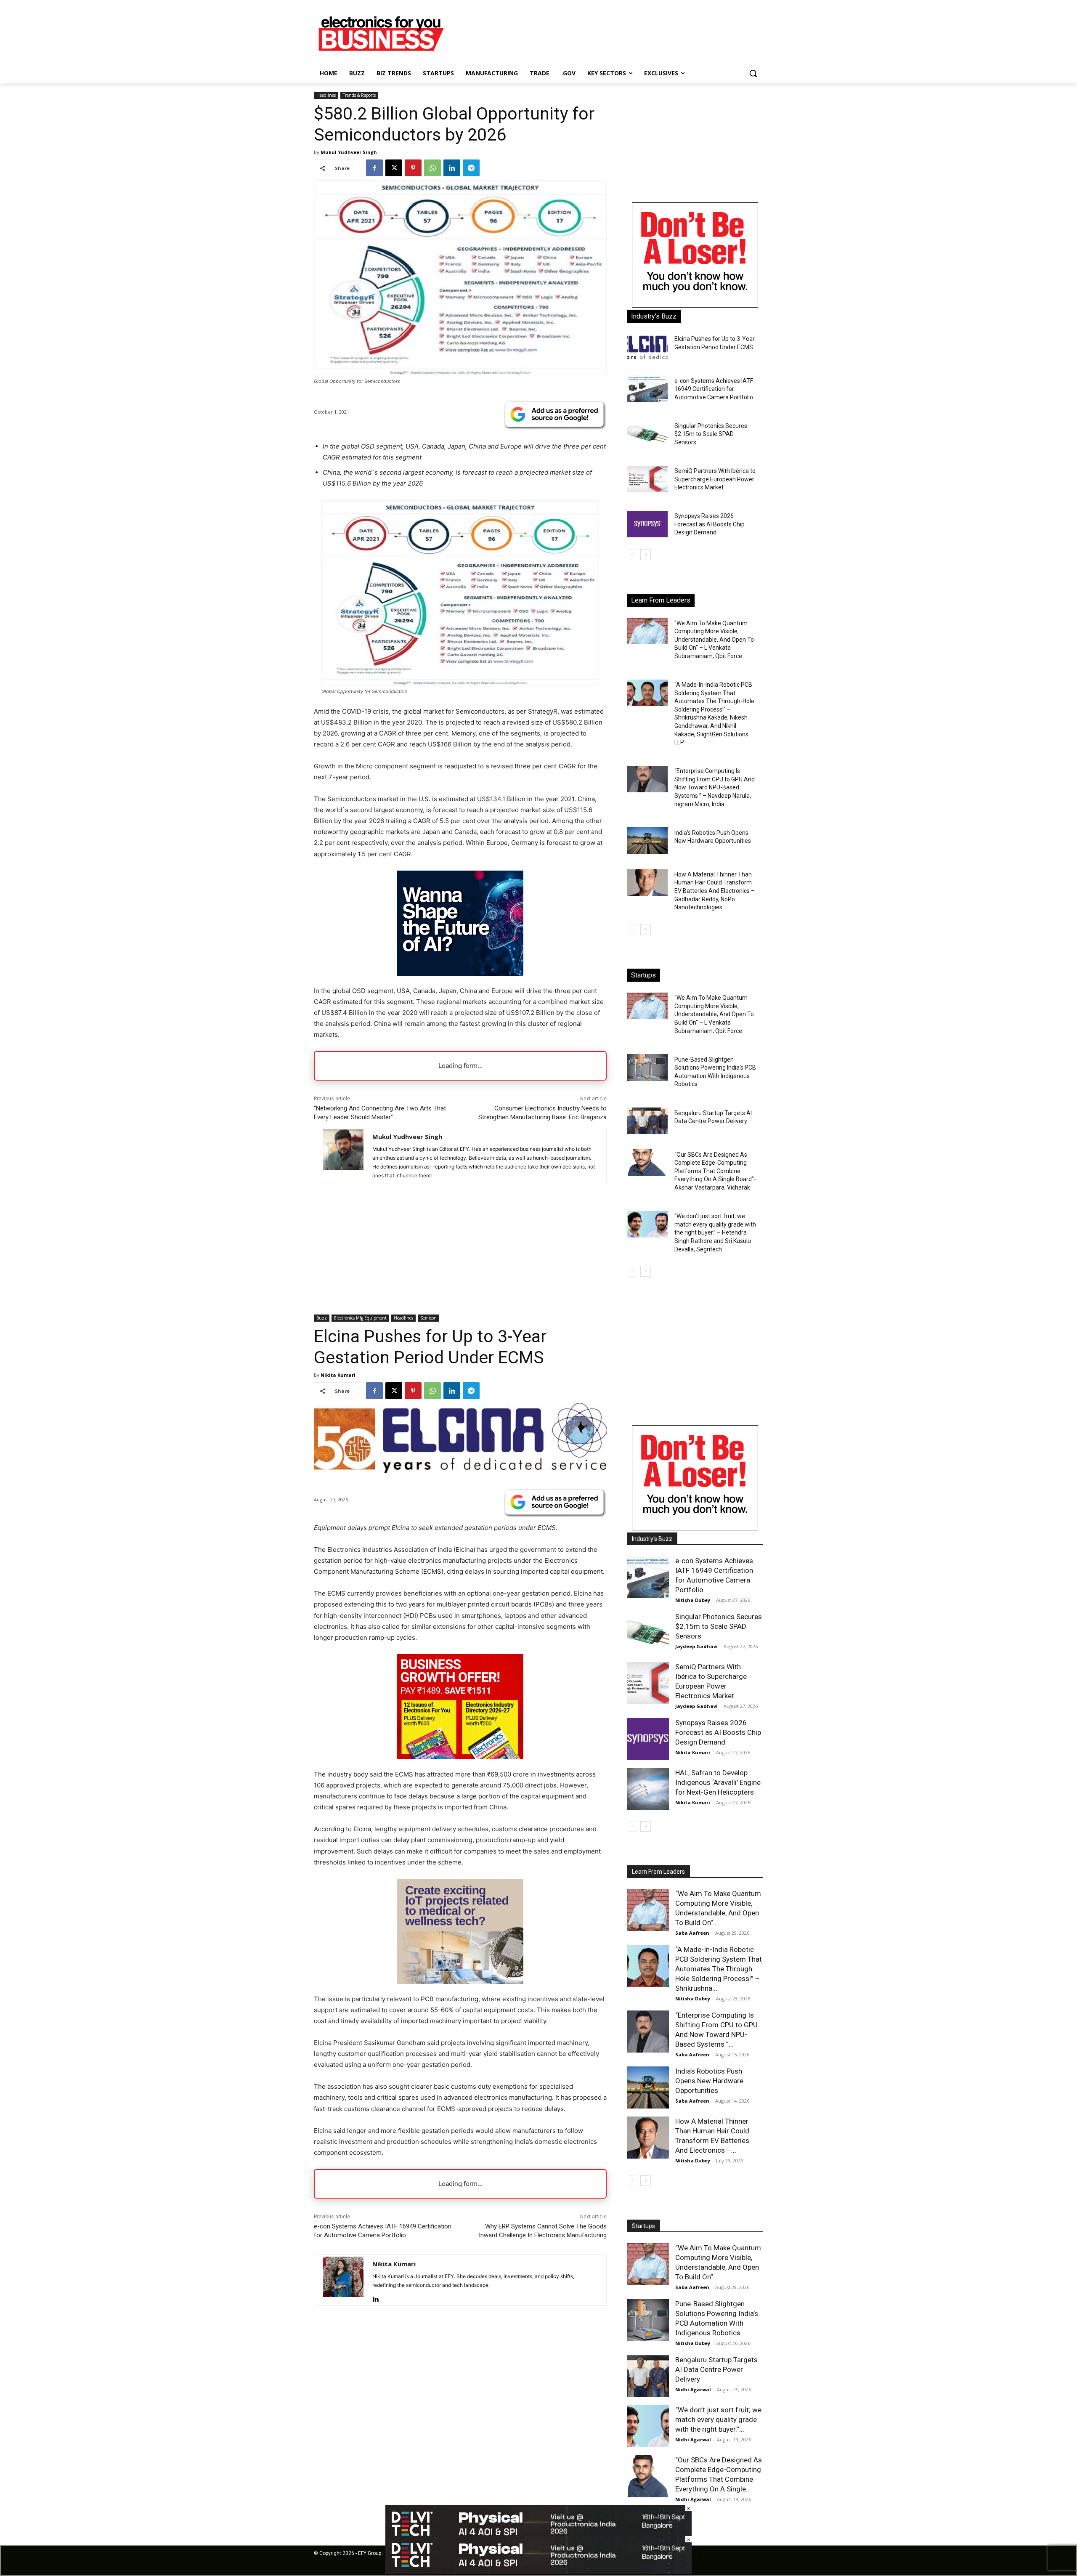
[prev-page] (632, 555)
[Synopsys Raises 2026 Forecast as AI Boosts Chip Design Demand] (647, 524)
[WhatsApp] (432, 168)
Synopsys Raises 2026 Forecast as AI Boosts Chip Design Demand (710, 524)
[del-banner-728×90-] (538, 2572)
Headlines (326, 95)
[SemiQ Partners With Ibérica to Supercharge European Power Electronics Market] (647, 479)
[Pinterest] (413, 168)
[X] (394, 168)
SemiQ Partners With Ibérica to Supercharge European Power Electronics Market (715, 479)
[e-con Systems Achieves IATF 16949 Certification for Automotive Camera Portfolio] (647, 389)
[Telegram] (471, 168)
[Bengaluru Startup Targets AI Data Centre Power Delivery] (647, 1121)
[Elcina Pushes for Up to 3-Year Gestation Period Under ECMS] (647, 347)
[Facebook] (374, 168)
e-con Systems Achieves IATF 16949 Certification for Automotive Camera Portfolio (714, 389)
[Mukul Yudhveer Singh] (343, 1155)
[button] (753, 73)
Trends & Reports (359, 95)
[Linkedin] (452, 168)
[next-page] (646, 555)
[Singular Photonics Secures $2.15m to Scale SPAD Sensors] (647, 434)
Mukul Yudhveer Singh (349, 152)
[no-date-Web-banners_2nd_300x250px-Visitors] (460, 973)
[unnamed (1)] (695, 305)
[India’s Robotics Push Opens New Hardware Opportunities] (647, 841)
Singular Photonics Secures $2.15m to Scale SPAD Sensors (711, 434)
